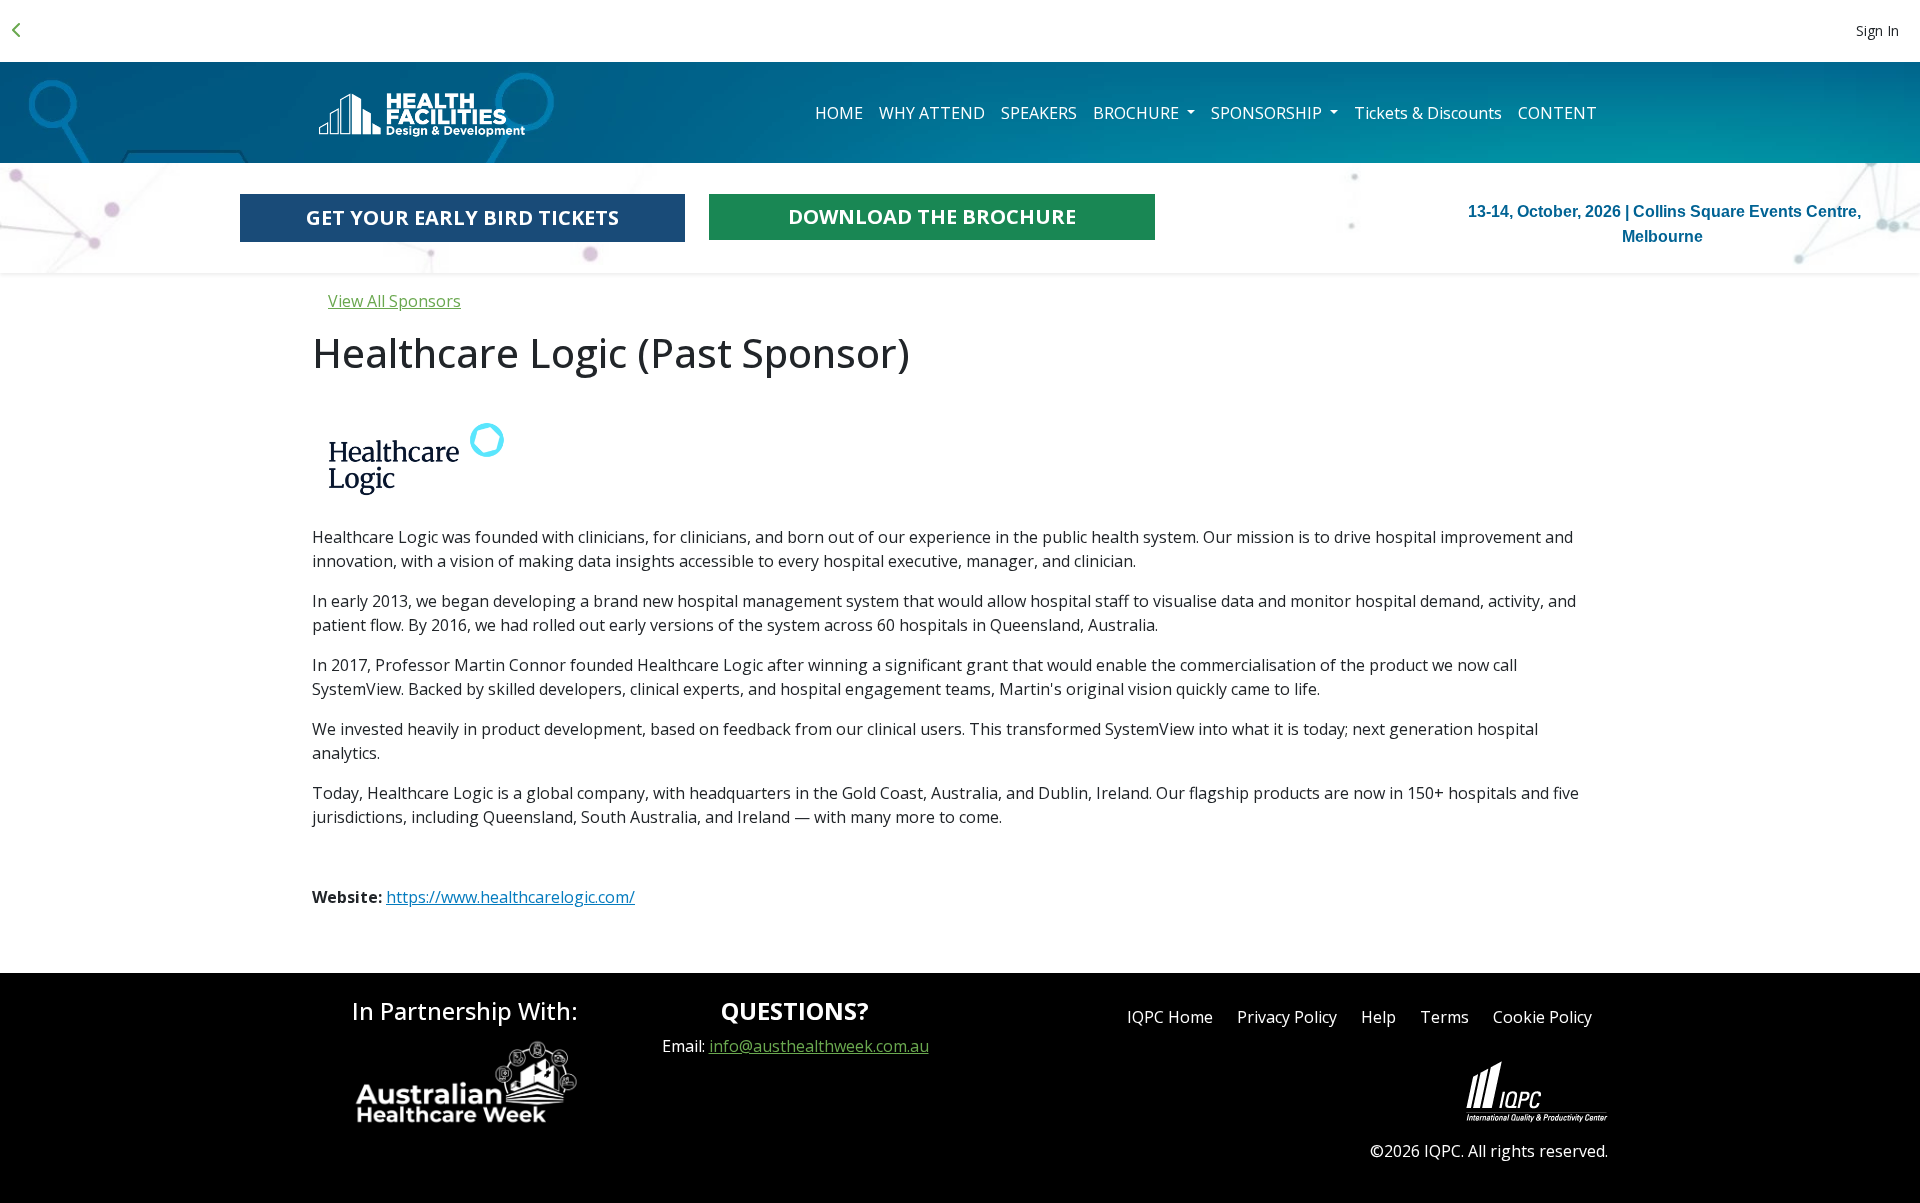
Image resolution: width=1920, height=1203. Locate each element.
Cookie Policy (1542, 1017)
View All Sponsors (394, 301)
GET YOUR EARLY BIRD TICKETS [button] (462, 217)
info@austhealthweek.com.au (819, 1046)
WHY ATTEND (932, 113)
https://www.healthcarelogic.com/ (510, 897)
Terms (1444, 1017)
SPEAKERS (1039, 113)
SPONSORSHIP (1268, 113)
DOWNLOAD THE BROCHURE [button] (932, 216)
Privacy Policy (1287, 1017)
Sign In (1877, 30)
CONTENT (1557, 113)
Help (1378, 1017)
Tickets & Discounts (1428, 113)
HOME (839, 113)
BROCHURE (1138, 113)
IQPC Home (1170, 1017)
